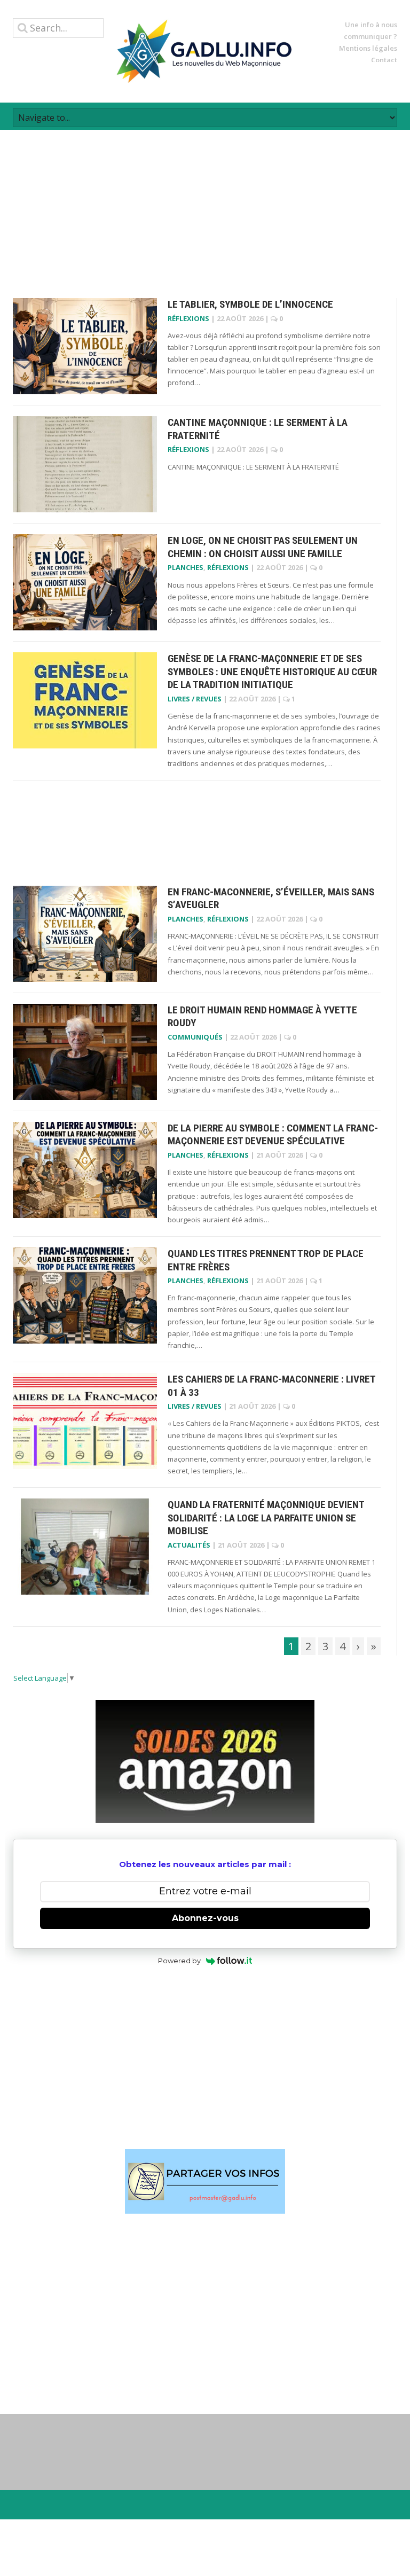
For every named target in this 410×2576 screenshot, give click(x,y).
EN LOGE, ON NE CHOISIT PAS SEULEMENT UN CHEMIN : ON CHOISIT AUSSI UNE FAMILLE (263, 547)
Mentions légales (368, 48)
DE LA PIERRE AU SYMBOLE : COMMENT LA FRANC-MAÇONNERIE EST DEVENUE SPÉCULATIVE (273, 1135)
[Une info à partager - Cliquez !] (205, 2181)
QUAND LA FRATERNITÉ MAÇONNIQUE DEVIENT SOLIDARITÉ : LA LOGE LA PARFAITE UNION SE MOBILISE (266, 1518)
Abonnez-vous (205, 1918)
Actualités (189, 1545)
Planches (186, 567)
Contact (384, 60)
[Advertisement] (205, 205)
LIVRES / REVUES (195, 699)
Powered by (179, 1961)
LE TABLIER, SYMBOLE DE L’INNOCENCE (250, 304)
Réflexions (188, 318)
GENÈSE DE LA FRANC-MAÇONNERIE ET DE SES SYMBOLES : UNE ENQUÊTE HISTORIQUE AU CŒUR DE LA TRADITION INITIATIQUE (272, 672)
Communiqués (195, 1037)
